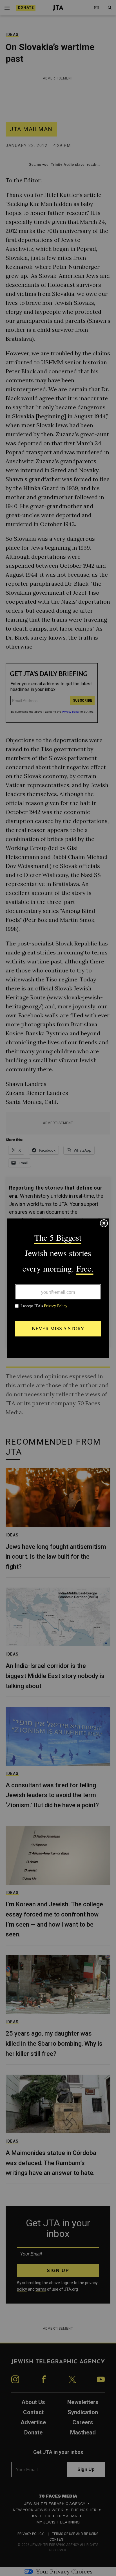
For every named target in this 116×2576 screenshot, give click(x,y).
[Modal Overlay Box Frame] (58, 1288)
